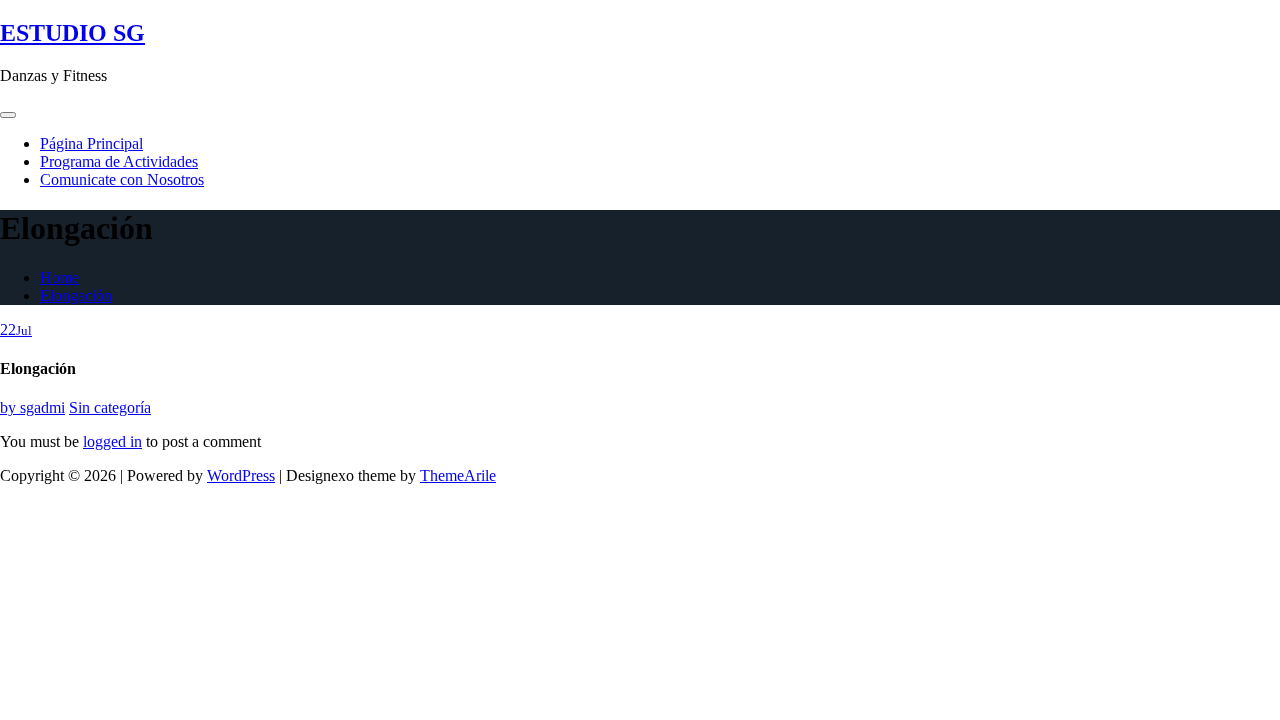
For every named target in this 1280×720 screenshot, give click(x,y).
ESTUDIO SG (72, 33)
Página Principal (91, 143)
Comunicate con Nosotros (122, 179)
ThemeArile (458, 475)
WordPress (241, 475)
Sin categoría (110, 407)
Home (59, 277)
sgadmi (32, 407)
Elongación (76, 295)
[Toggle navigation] (8, 115)
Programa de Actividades (119, 161)
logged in (112, 441)
